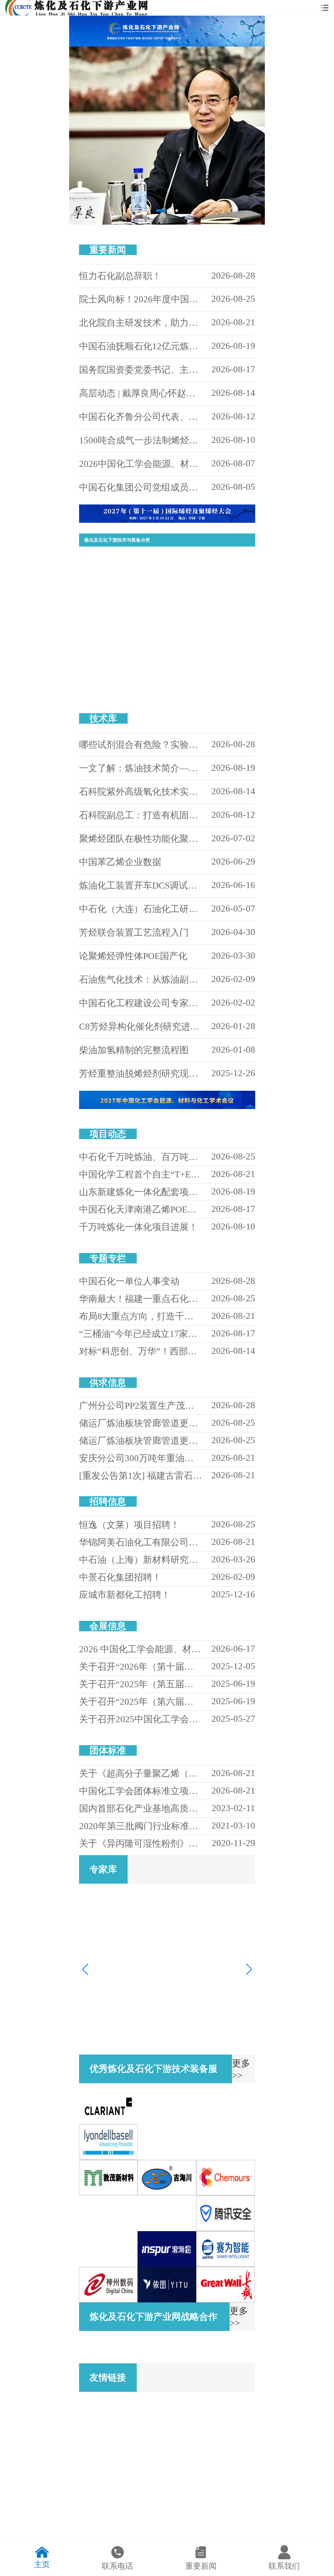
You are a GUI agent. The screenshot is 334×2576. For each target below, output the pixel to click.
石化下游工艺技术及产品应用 (198, 567)
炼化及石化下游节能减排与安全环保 (204, 605)
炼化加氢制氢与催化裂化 (195, 625)
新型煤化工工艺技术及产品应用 (112, 625)
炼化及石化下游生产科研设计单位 (114, 567)
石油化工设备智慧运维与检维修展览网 (120, 2413)
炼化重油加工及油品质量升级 (110, 605)
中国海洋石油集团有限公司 (120, 2485)
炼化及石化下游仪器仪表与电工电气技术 (207, 664)
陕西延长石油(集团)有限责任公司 (119, 2521)
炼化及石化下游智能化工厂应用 (112, 586)
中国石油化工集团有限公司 (212, 2449)
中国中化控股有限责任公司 (212, 2485)
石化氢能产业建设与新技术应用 (112, 645)
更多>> (230, 250)
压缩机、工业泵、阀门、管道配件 (114, 664)
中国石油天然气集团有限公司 (120, 2449)
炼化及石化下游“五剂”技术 (196, 586)
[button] (164, 39)
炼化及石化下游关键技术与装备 (200, 645)
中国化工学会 (198, 2407)
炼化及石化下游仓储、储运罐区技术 (115, 684)
